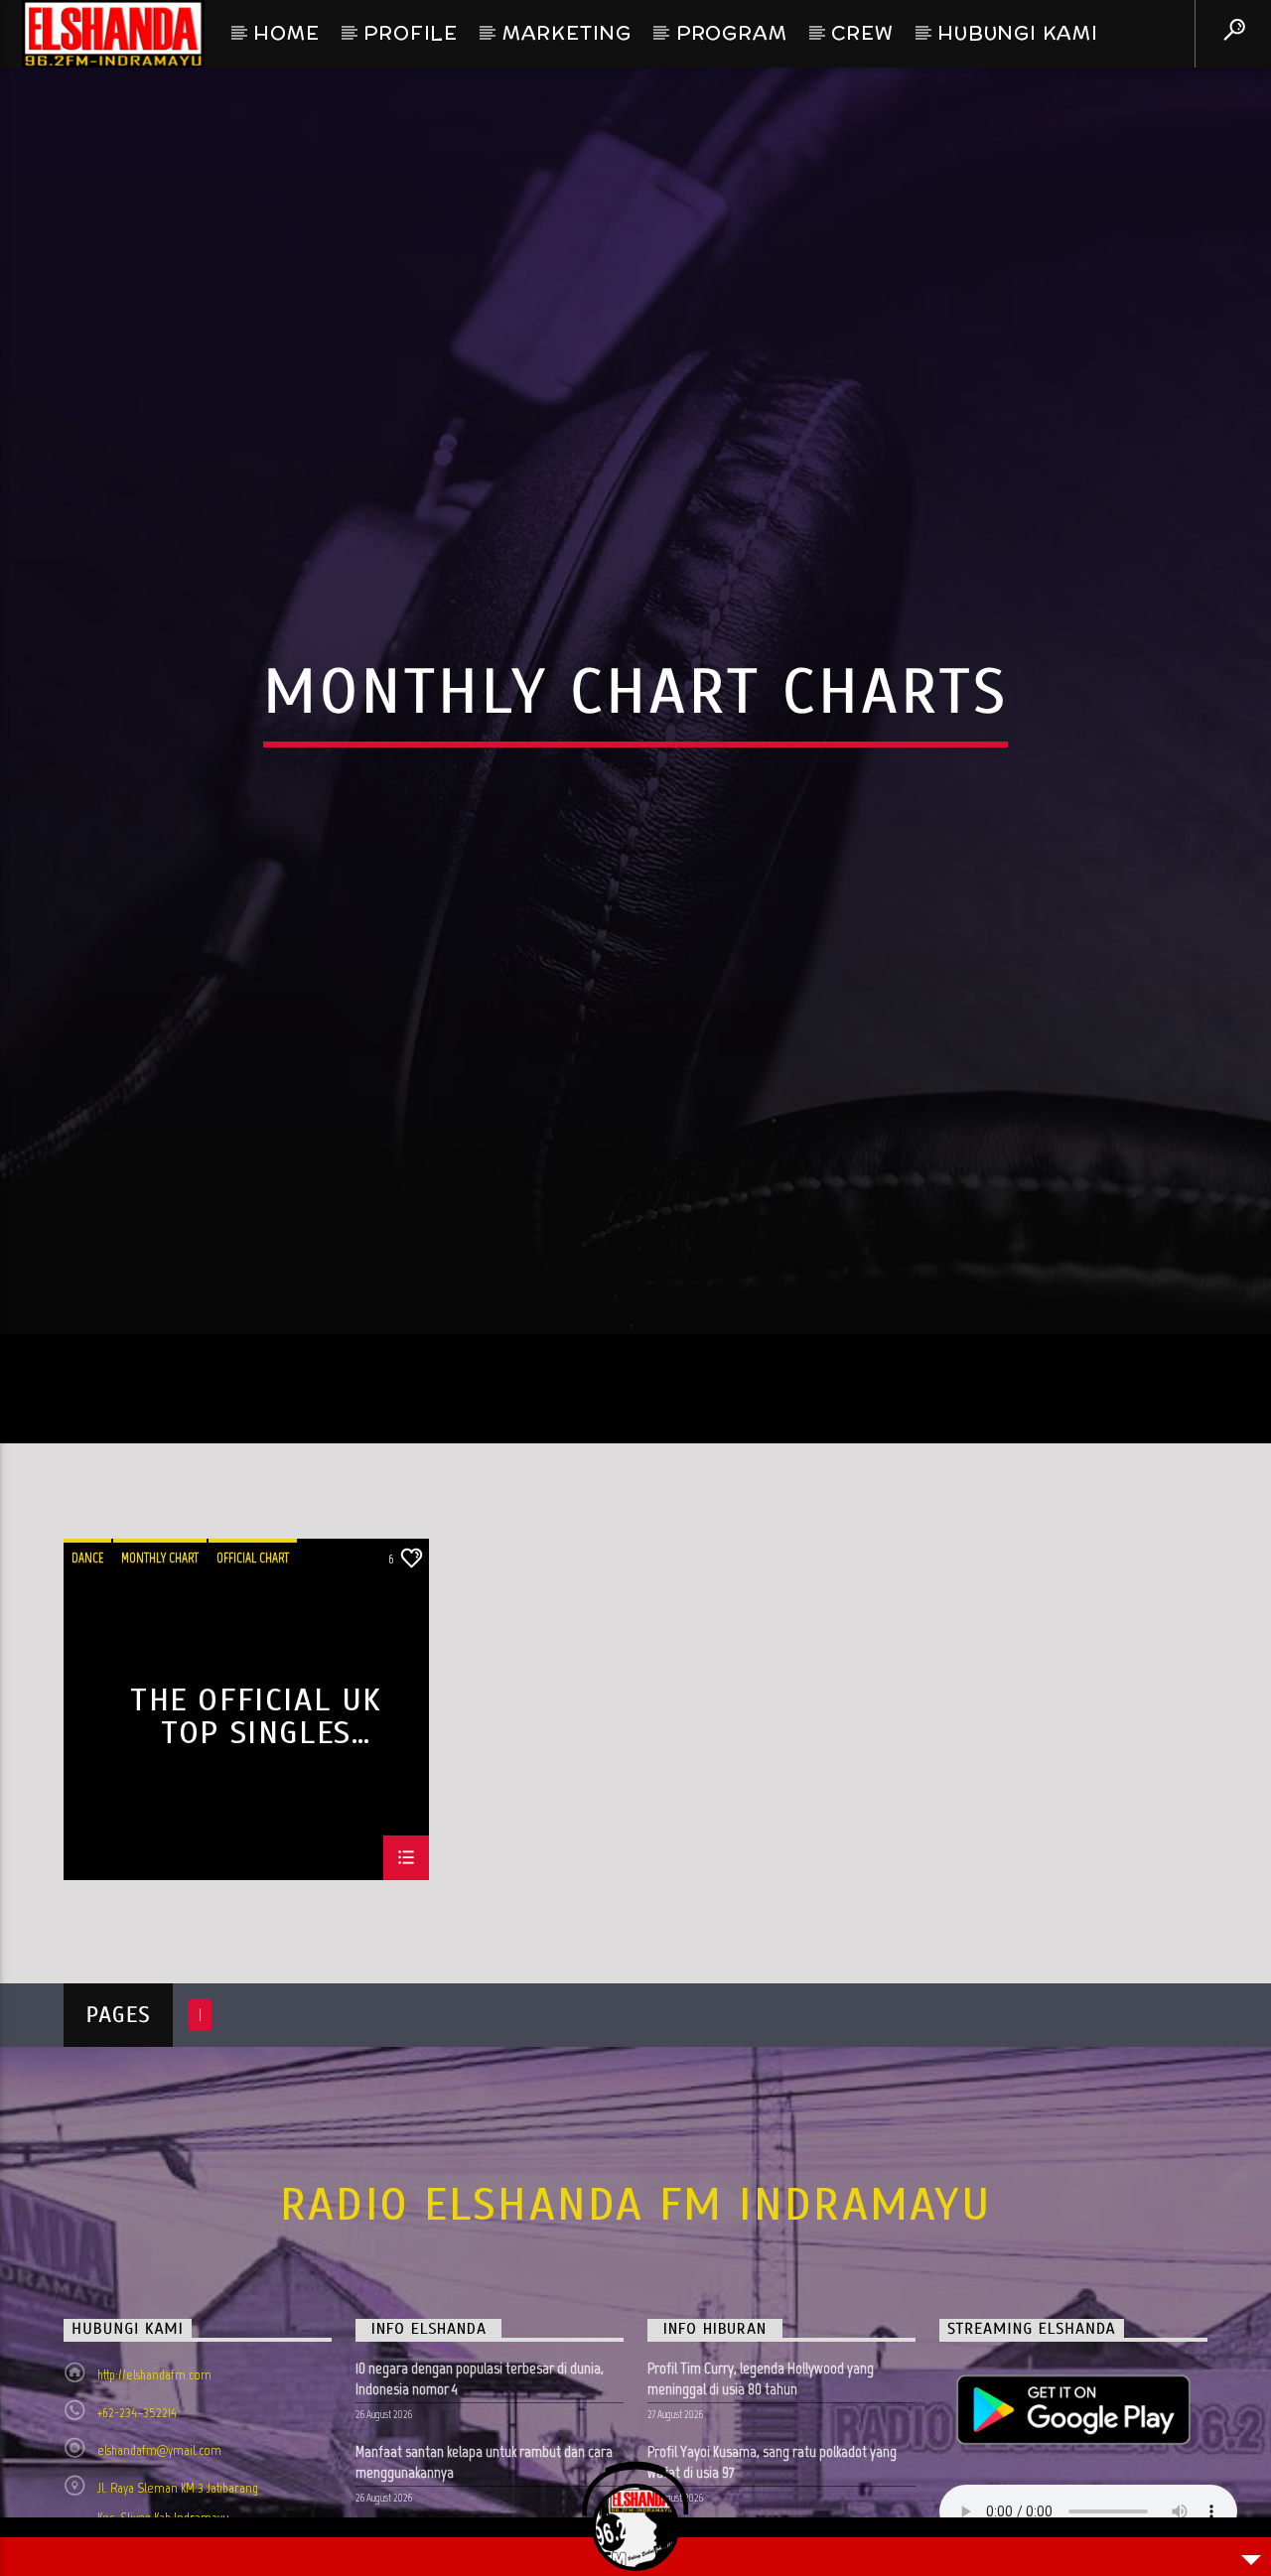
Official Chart (253, 1664)
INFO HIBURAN (715, 2436)
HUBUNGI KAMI (1018, 33)
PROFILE (411, 33)
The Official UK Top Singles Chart (256, 1822)
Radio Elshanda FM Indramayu (635, 2311)
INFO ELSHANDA (428, 2436)
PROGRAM (732, 33)
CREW (862, 33)
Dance (87, 1664)
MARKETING (567, 33)
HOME (286, 33)
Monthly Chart (160, 1664)
